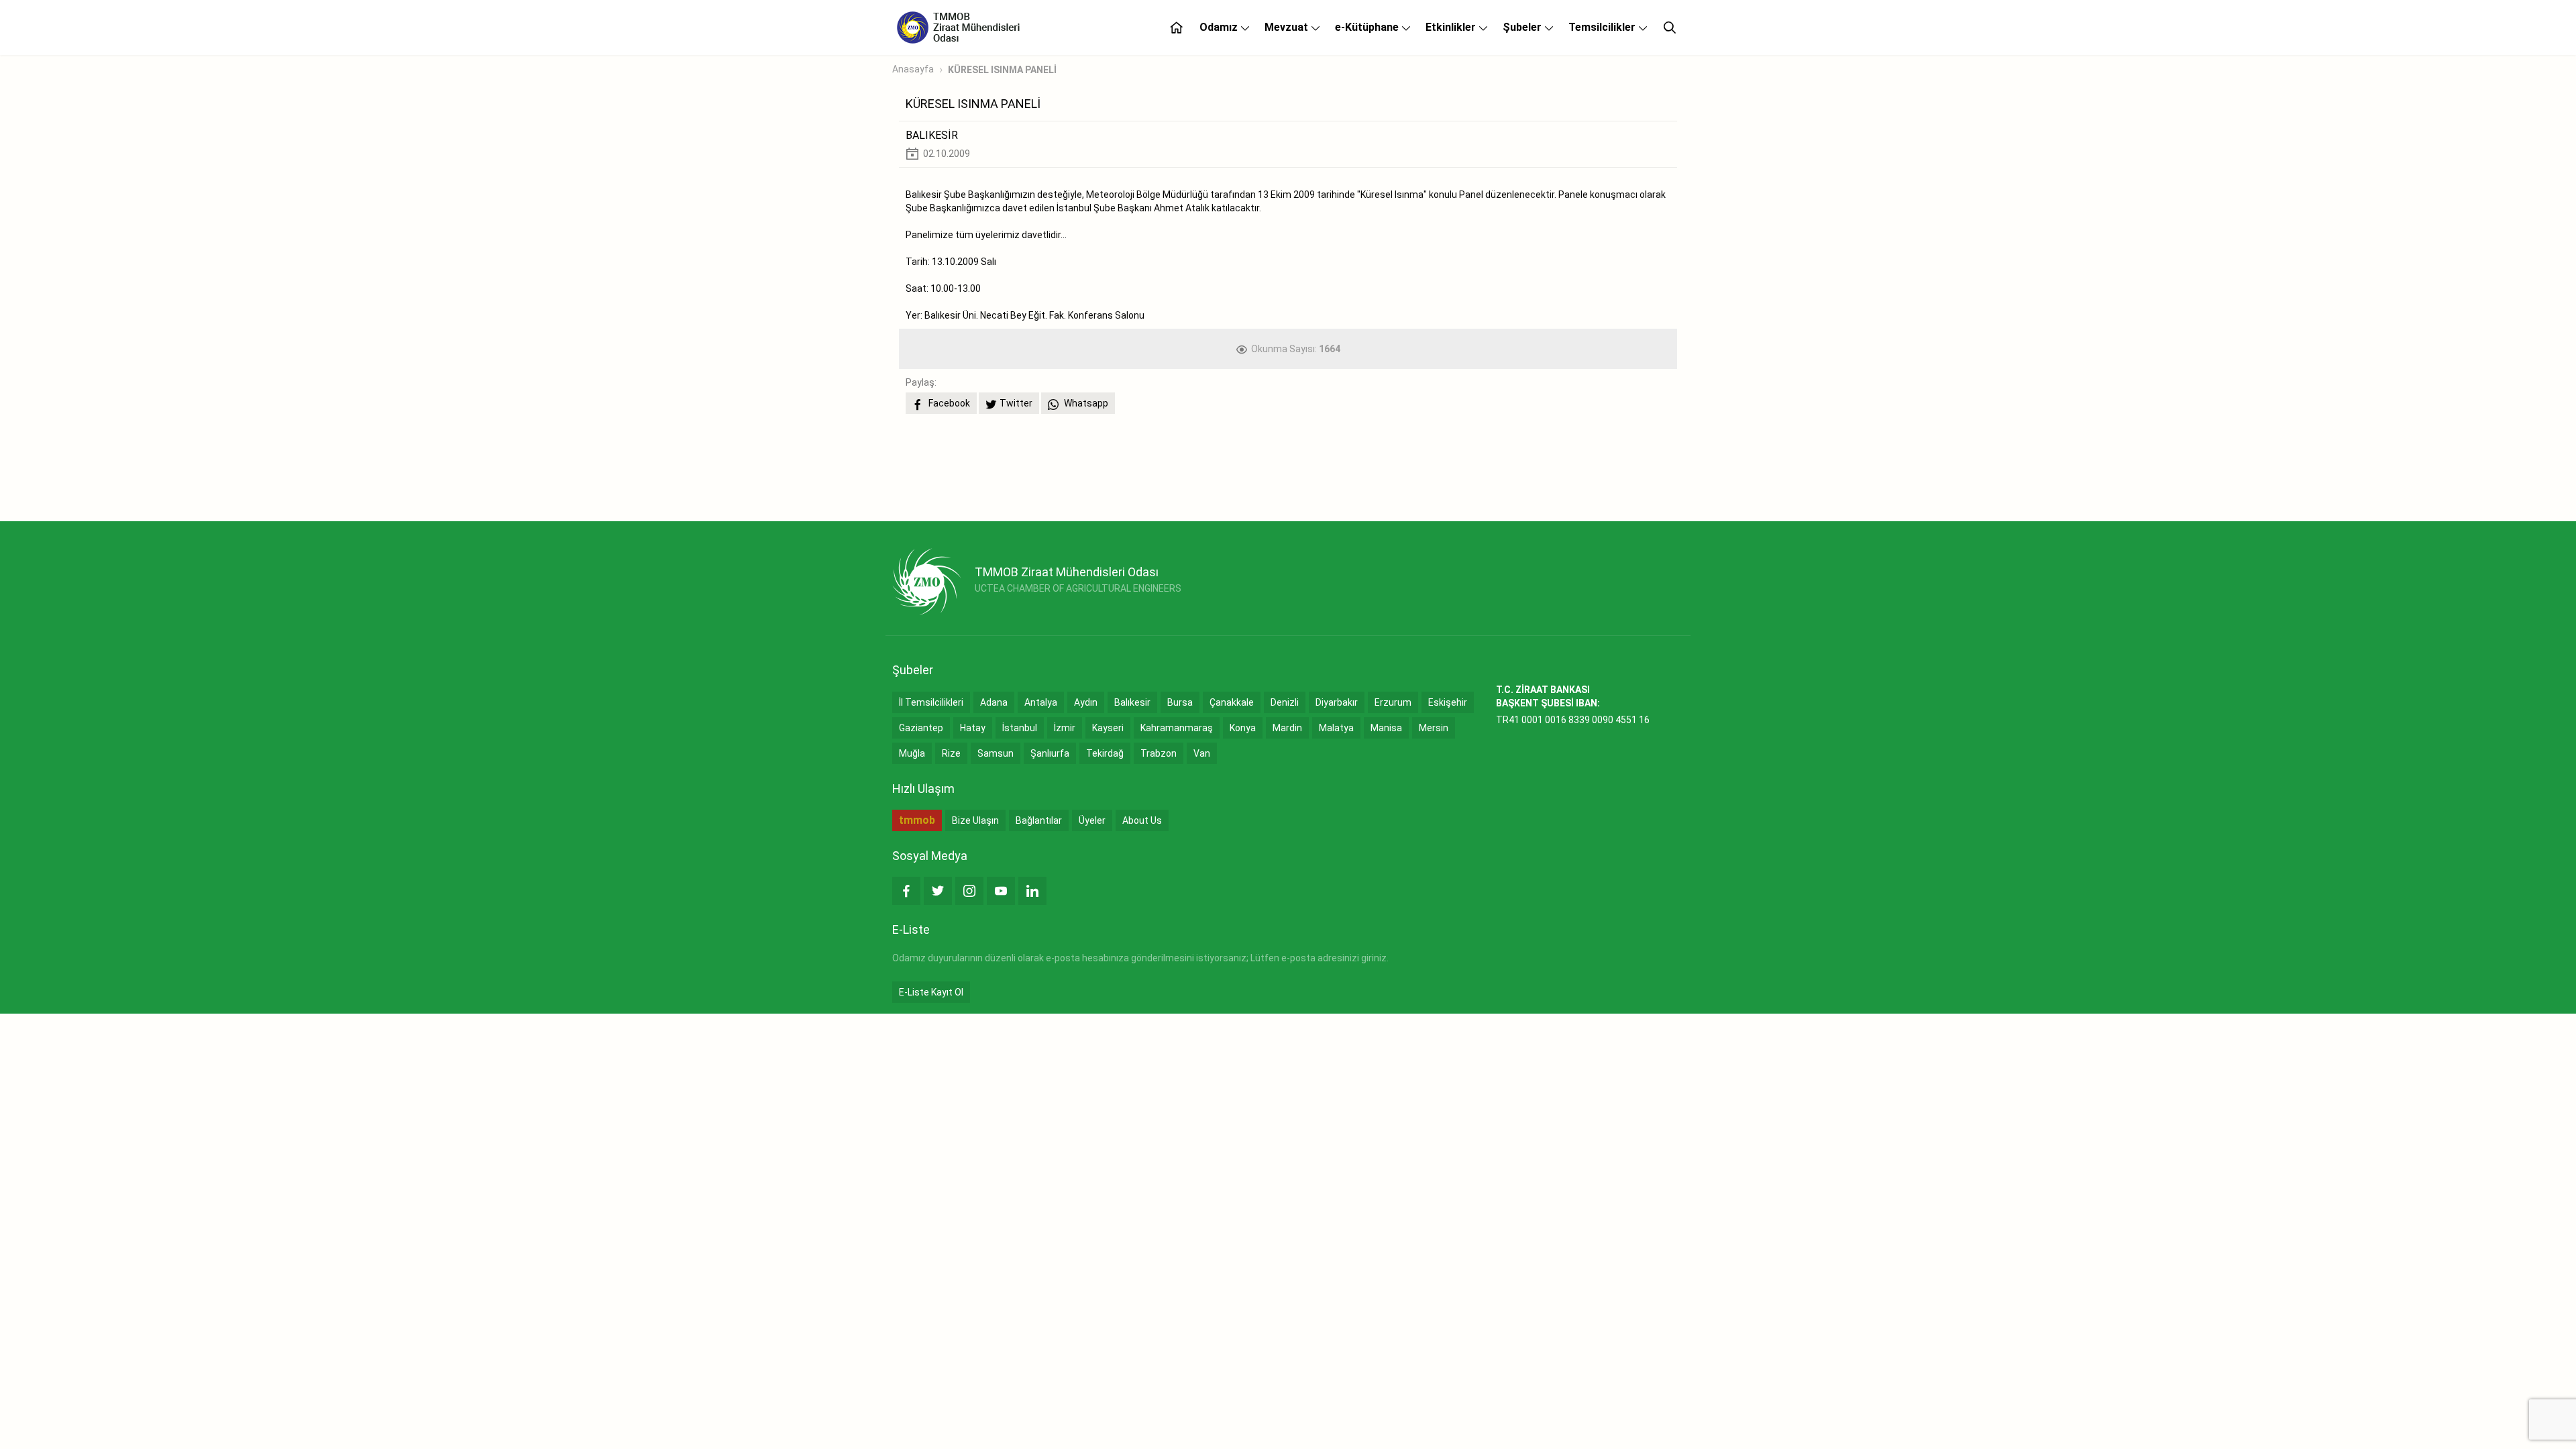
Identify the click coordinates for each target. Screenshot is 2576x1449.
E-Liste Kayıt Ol (931, 992)
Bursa (1180, 702)
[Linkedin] (1032, 891)
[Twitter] (938, 891)
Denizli (1285, 702)
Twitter (1016, 403)
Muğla (912, 753)
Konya (1243, 728)
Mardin (1287, 728)
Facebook (948, 403)
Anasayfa (913, 69)
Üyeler (1092, 820)
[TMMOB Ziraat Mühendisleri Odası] (927, 582)
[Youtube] (1001, 891)
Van (1202, 753)
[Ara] (1670, 28)
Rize (951, 753)
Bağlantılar (1039, 820)
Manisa (1386, 728)
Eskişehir (1448, 702)
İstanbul (1020, 728)
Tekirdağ (1105, 753)
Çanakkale (1232, 702)
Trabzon (1159, 753)
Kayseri (1108, 728)
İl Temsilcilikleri (931, 702)
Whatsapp (1085, 403)
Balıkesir (1132, 702)
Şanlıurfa (1050, 753)
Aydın (1086, 702)
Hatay (973, 728)
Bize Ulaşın (975, 820)
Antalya (1041, 702)
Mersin (1434, 728)
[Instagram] (969, 891)
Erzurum (1393, 702)
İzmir (1065, 728)
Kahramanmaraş (1177, 728)
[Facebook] (906, 891)
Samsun (996, 753)
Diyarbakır (1337, 702)
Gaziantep (921, 728)
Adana (994, 702)
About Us (1142, 820)
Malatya (1336, 728)
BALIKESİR (932, 135)
